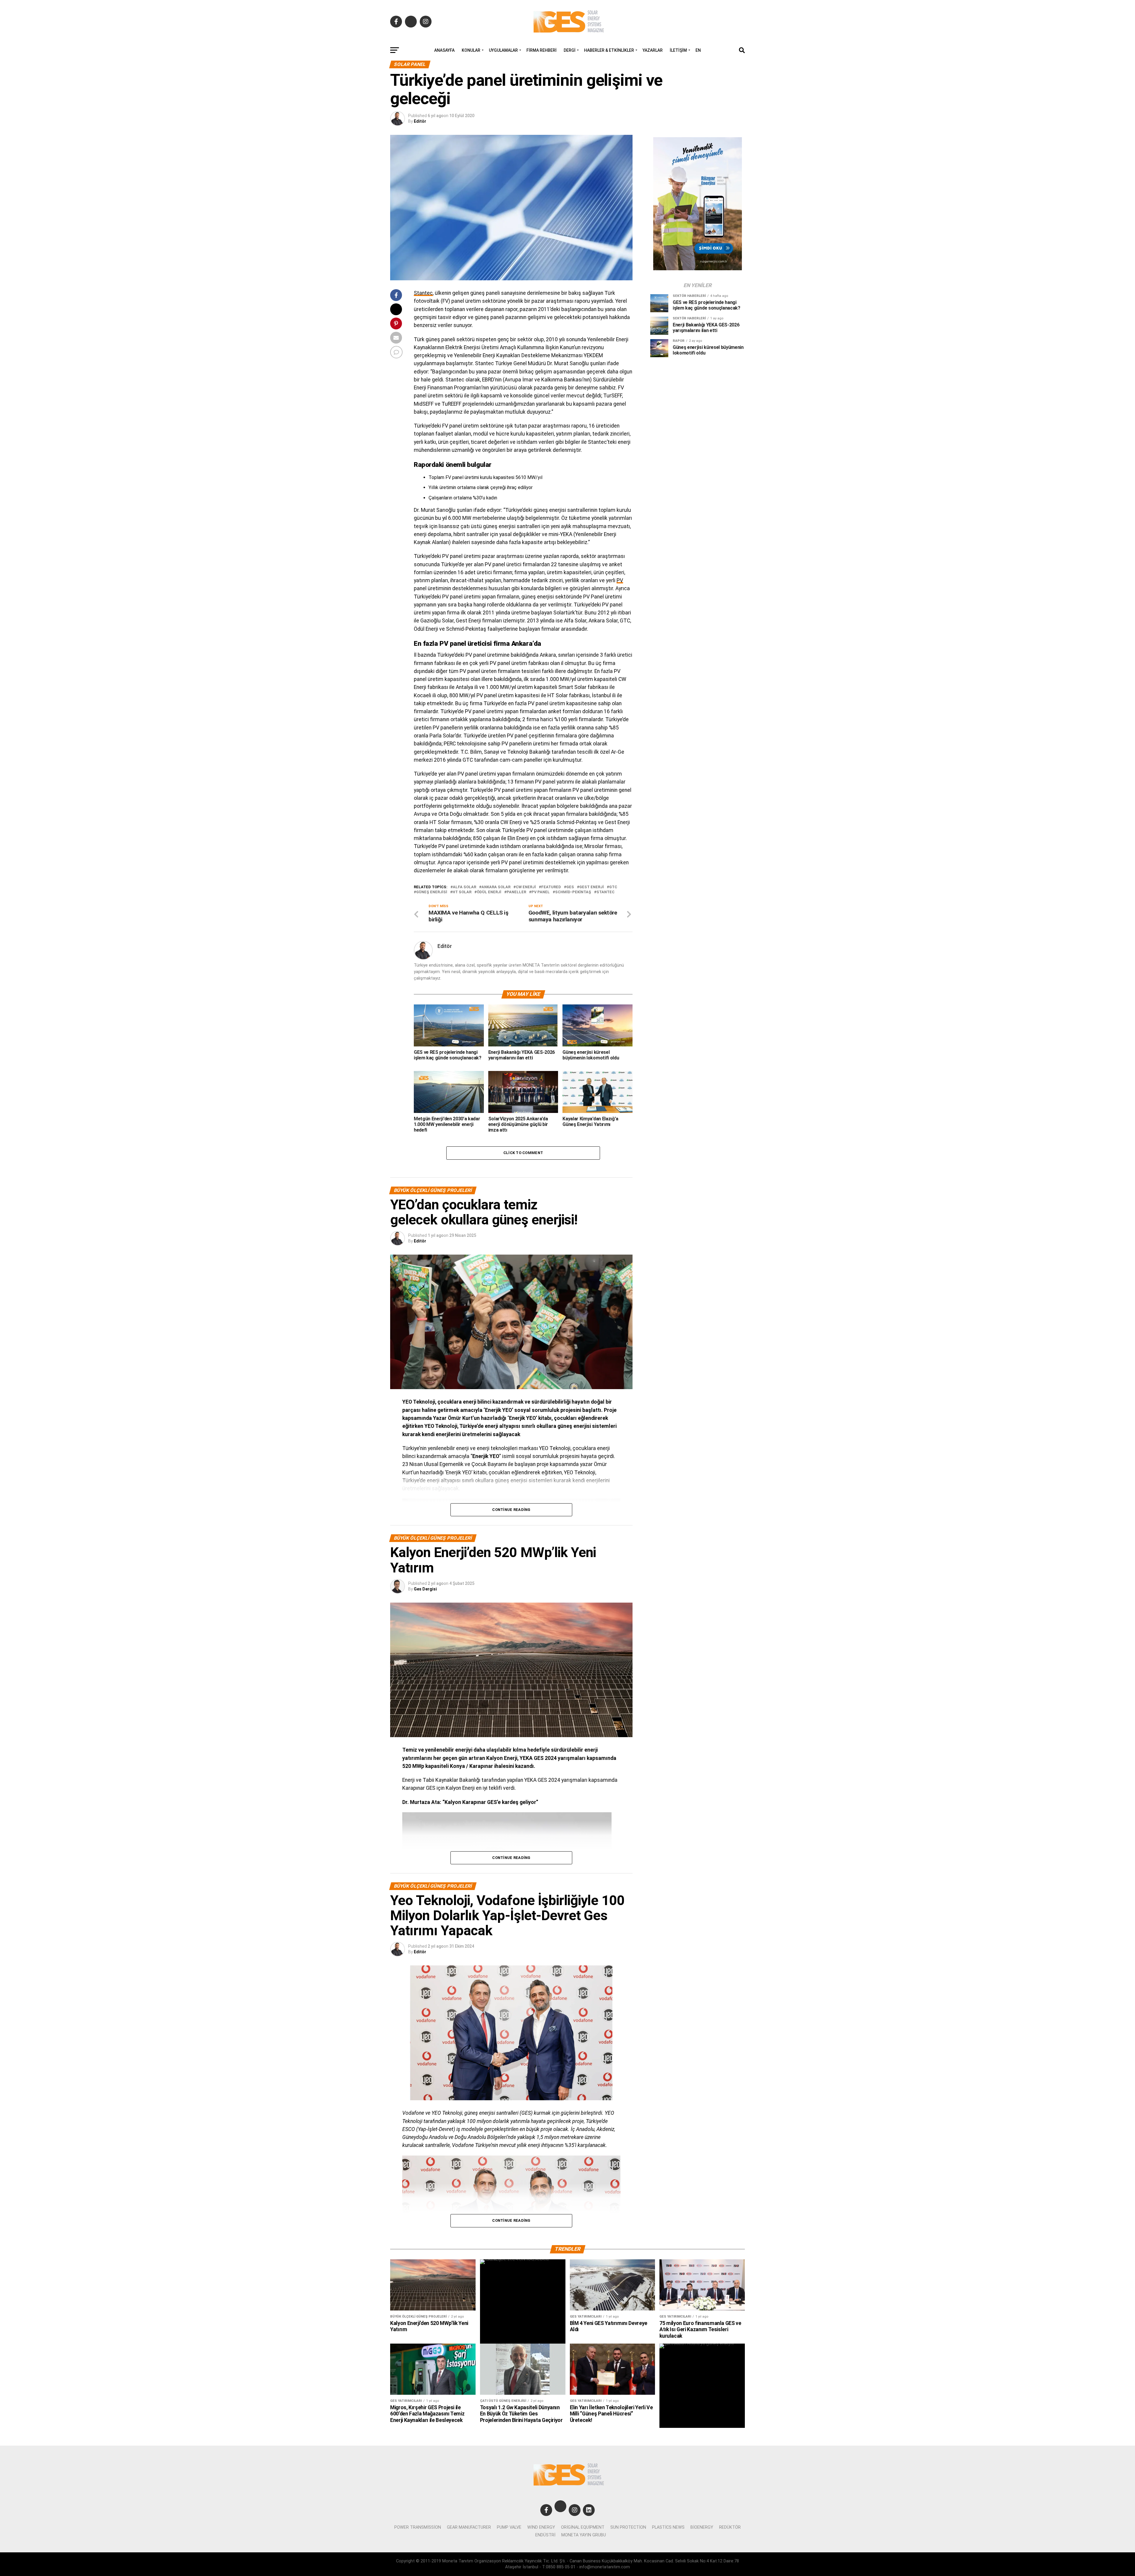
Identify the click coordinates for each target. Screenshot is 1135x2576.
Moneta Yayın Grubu (584, 2535)
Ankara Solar (496, 887)
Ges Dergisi (425, 1589)
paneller (516, 892)
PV (620, 580)
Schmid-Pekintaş (573, 892)
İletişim (678, 50)
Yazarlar (653, 50)
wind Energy (541, 2527)
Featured (551, 887)
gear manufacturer (469, 2527)
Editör (420, 121)
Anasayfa (444, 50)
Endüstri (545, 2535)
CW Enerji (526, 887)
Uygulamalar (503, 50)
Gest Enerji (592, 887)
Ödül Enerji (489, 892)
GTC (613, 887)
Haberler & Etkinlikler (609, 50)
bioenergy (702, 2527)
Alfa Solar (464, 887)
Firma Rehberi (541, 50)
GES (570, 887)
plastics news (668, 2527)
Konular (471, 50)
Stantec (423, 293)
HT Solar (462, 892)
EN (698, 50)
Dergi (570, 50)
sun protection (628, 2527)
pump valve (509, 2527)
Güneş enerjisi (432, 892)
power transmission (418, 2527)
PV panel (541, 892)
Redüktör (730, 2527)
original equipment (583, 2527)
